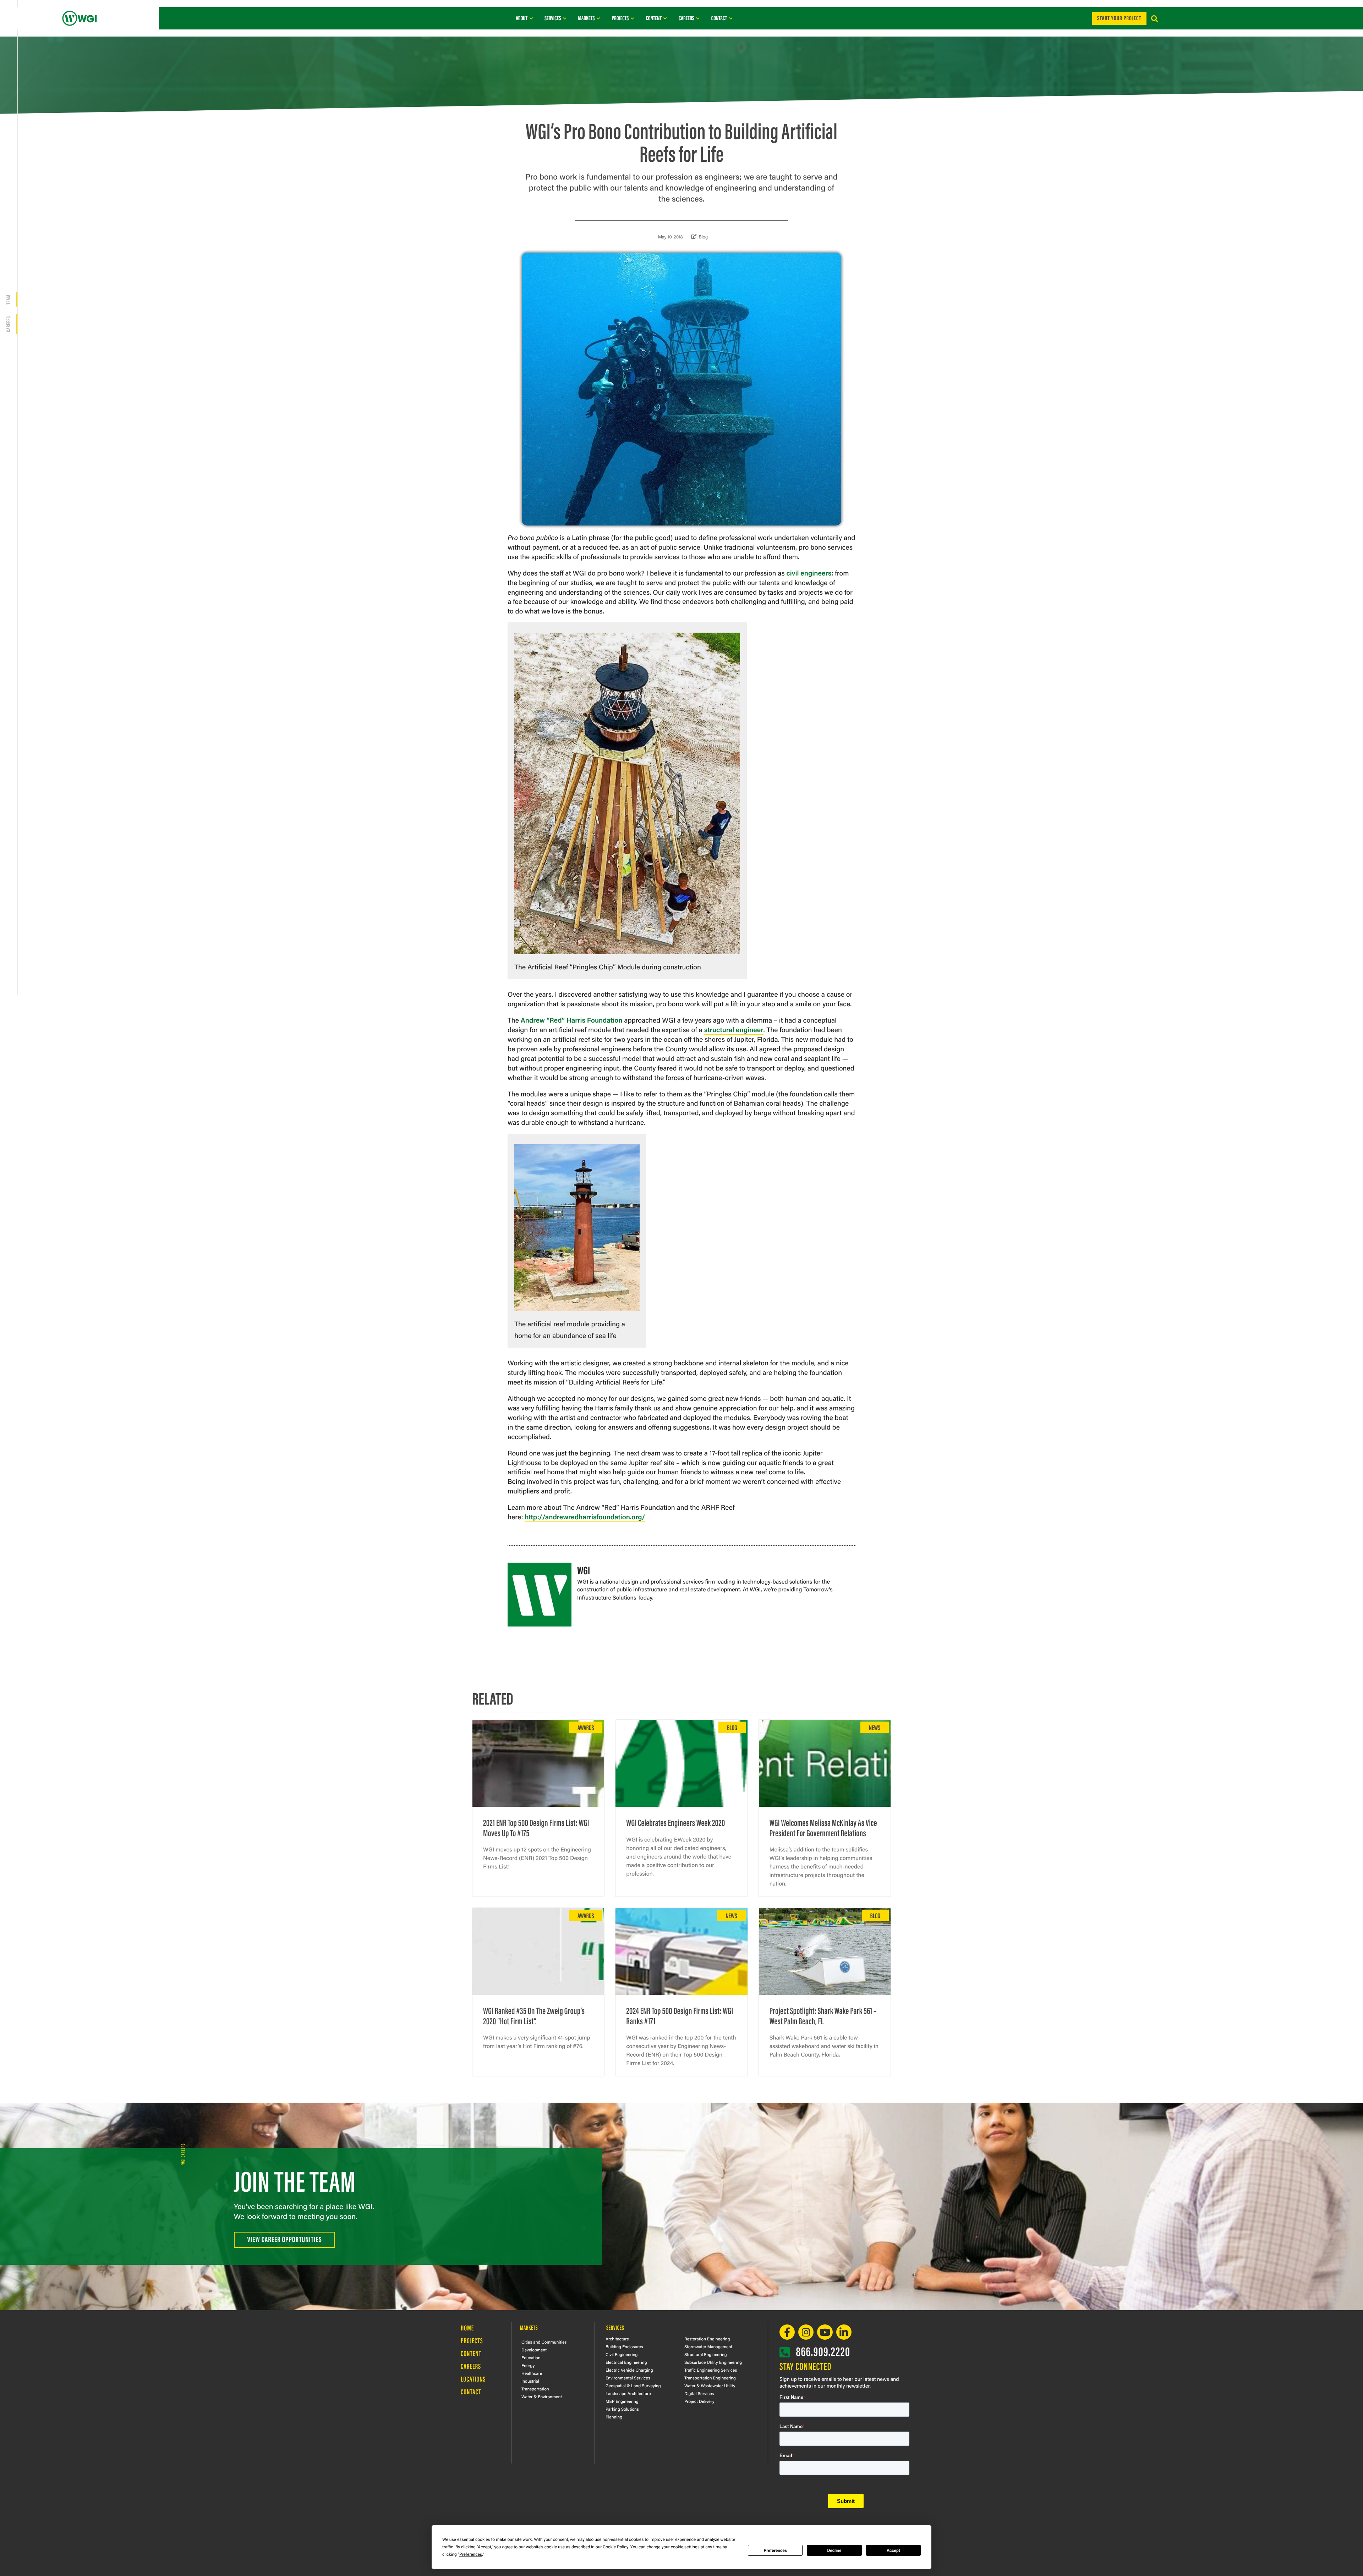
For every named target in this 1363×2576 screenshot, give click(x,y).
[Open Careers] (698, 18)
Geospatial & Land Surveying (633, 2385)
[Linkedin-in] (844, 2332)
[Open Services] (565, 18)
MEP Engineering (622, 2401)
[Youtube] (825, 2332)
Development (534, 2350)
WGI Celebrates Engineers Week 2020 (675, 1822)
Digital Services (699, 2393)
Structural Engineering (706, 2354)
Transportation (535, 2389)
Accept (893, 2550)
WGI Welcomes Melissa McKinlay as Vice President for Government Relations (823, 1827)
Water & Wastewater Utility (710, 2385)
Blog (704, 236)
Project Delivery (699, 2401)
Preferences (775, 2550)
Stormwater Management (708, 2346)
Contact (471, 2392)
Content (471, 2353)
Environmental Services (628, 2378)
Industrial (530, 2381)
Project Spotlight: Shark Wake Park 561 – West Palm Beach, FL (823, 2015)
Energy (528, 2365)
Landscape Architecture (628, 2393)
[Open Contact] (731, 18)
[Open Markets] (598, 18)
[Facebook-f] (787, 2332)
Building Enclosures (624, 2346)
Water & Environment (542, 2396)
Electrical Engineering (626, 2362)
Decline (834, 2550)
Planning (614, 2417)
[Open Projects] (632, 18)
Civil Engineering (622, 2354)
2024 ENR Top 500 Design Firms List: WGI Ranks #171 (680, 2015)
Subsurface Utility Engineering (713, 2362)
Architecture (617, 2339)
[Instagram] (806, 2332)
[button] (1154, 19)
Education (531, 2357)
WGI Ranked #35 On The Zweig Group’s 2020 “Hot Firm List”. (534, 2015)
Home (467, 2328)
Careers (8, 324)
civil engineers (809, 573)
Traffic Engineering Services (711, 2370)
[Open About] (531, 18)
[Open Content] (665, 18)
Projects (472, 2341)
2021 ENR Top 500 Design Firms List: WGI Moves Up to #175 (536, 1827)
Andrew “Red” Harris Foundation (572, 1020)
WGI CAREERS (183, 2154)
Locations (473, 2379)
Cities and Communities (544, 2342)
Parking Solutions (622, 2409)
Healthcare (532, 2373)
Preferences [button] (471, 2554)
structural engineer (734, 1029)
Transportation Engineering (710, 2378)
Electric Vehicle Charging (629, 2370)
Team (8, 299)
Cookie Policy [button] (615, 2547)
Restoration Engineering (707, 2339)
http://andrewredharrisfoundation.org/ (585, 1517)
